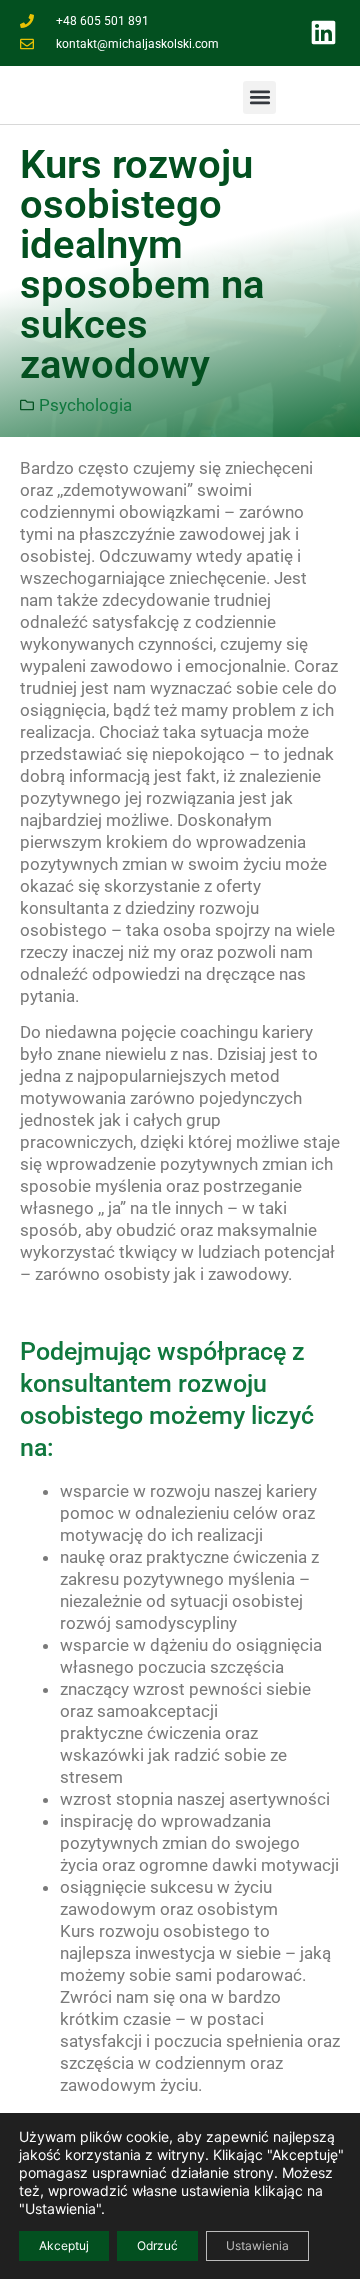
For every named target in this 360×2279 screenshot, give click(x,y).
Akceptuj (64, 2245)
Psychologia (85, 405)
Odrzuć (157, 2245)
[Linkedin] (324, 33)
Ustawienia (257, 2245)
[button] (259, 97)
